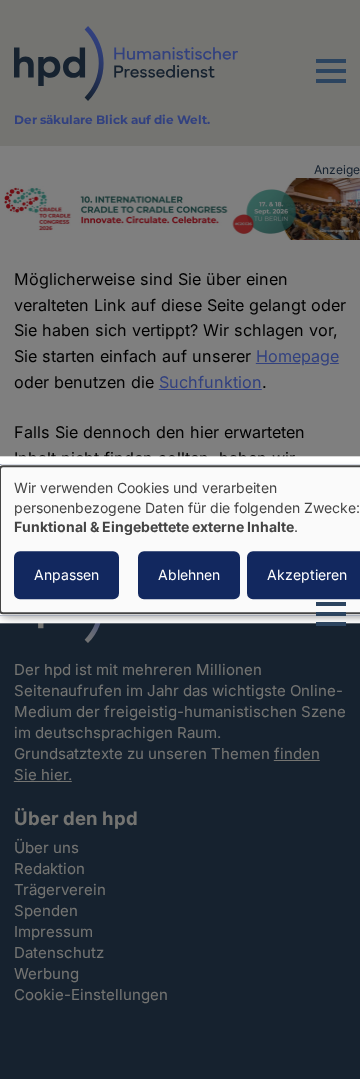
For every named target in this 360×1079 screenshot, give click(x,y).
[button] (331, 83)
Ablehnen (189, 574)
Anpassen (66, 574)
